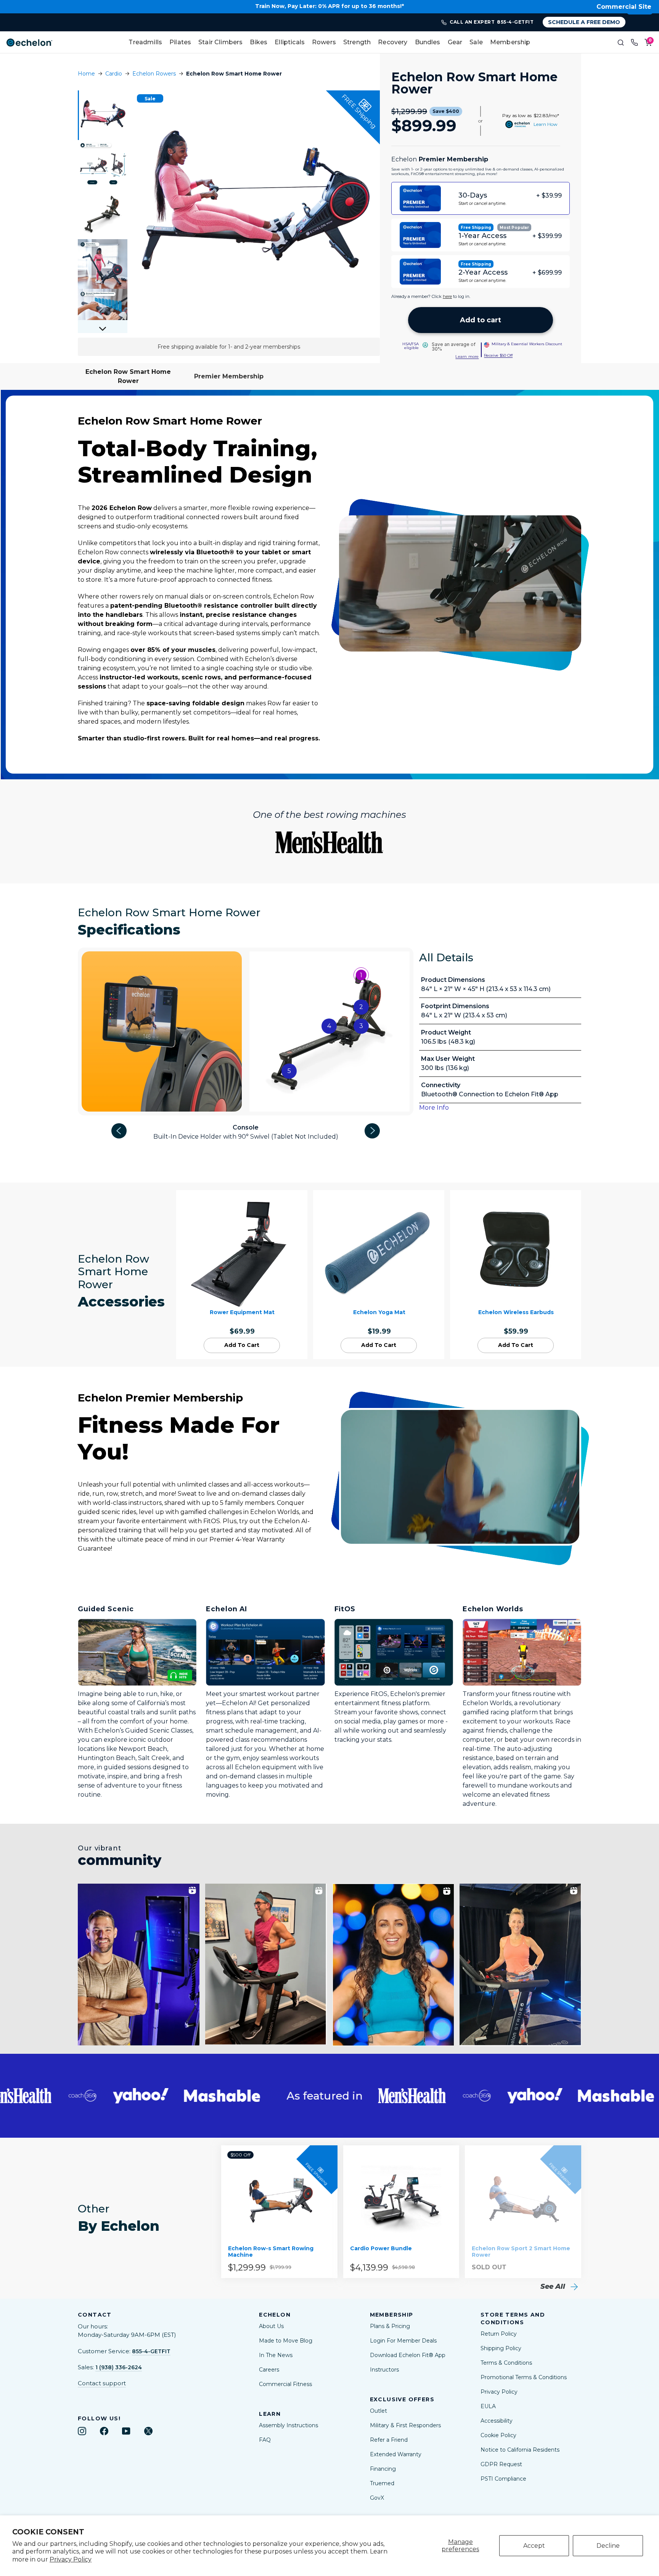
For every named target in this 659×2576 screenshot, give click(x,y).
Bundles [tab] (428, 42)
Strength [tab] (357, 42)
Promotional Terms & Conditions (524, 2377)
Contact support (102, 2383)
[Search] (621, 42)
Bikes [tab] (259, 42)
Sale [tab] (476, 42)
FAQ (265, 2440)
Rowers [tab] (324, 42)
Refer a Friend (389, 2440)
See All (554, 2286)
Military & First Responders (405, 2425)
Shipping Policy (501, 2348)
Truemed (382, 2483)
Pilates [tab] (180, 42)
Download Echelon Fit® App (408, 2355)
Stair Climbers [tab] (220, 42)
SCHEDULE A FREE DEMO (584, 22)
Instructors (384, 2370)
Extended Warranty (396, 2454)
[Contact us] (635, 42)
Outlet (379, 2411)
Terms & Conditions (506, 2363)
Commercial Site (624, 7)
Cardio (114, 74)
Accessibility (497, 2421)
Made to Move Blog (286, 2341)
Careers (269, 2370)
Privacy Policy (71, 2559)
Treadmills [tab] (145, 42)
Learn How (546, 124)
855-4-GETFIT (151, 2351)
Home (86, 74)
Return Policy (499, 2334)
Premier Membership (229, 376)
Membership (510, 42)
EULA (488, 2406)
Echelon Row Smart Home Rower (128, 376)
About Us (271, 2326)
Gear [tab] (455, 42)
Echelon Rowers (154, 74)
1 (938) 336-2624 (119, 2367)
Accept (534, 2546)
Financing (383, 2469)
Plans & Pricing (390, 2326)
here (447, 296)
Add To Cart (242, 1345)
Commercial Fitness (285, 2384)
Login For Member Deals (403, 2341)
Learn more (467, 357)
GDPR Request (501, 2464)
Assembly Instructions (289, 2425)
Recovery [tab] (393, 42)
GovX (377, 2498)
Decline (608, 2546)
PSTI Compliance (503, 2479)
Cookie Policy (498, 2435)
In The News (276, 2355)
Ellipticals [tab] (290, 42)
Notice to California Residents (520, 2450)
